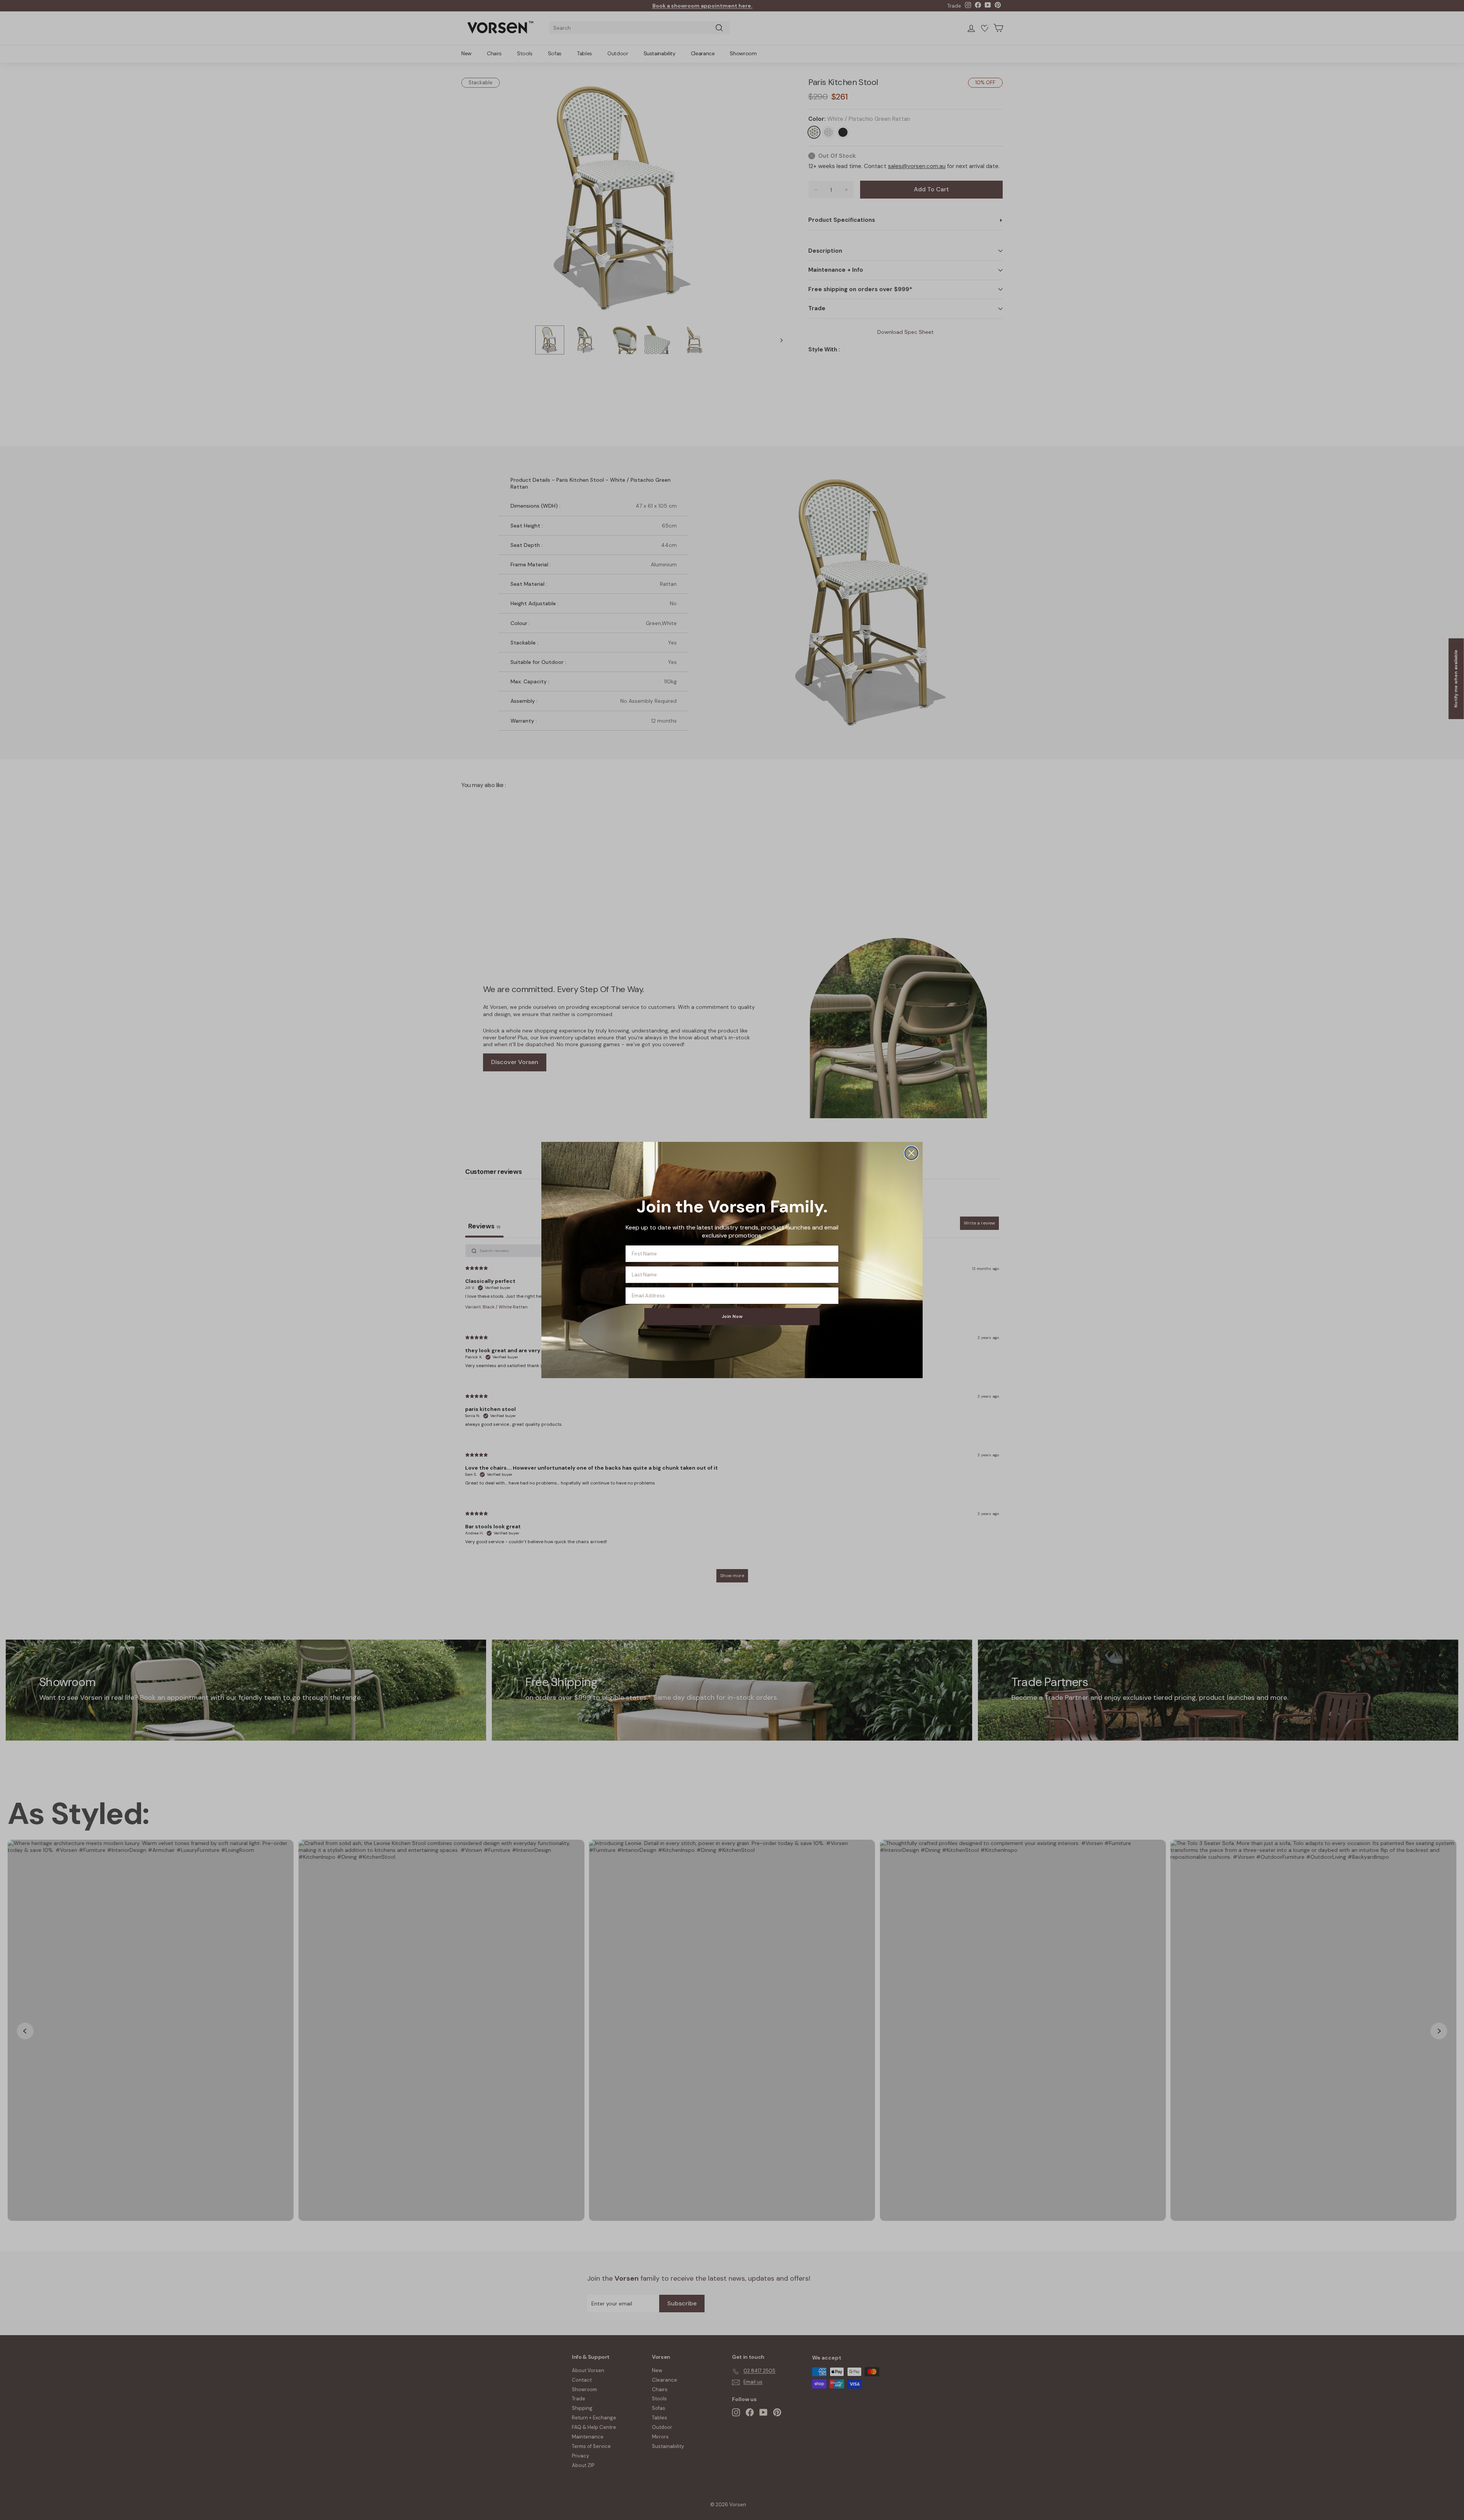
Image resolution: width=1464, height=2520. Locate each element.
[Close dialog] (911, 1153)
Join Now (732, 1316)
